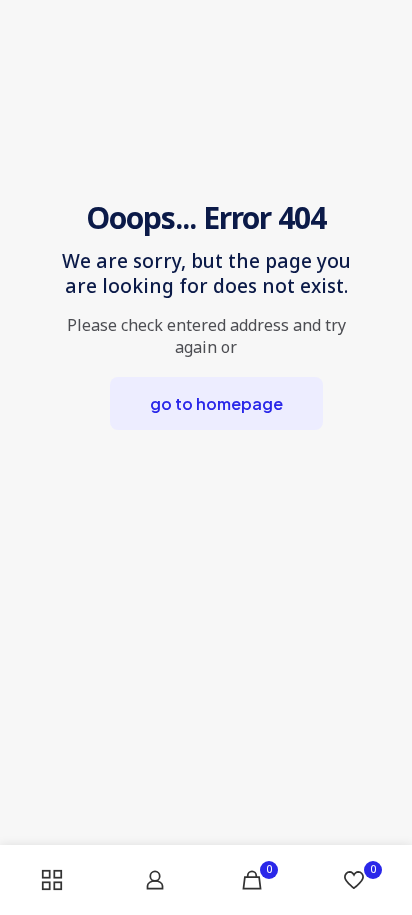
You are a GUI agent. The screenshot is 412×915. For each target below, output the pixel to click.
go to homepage (216, 403)
